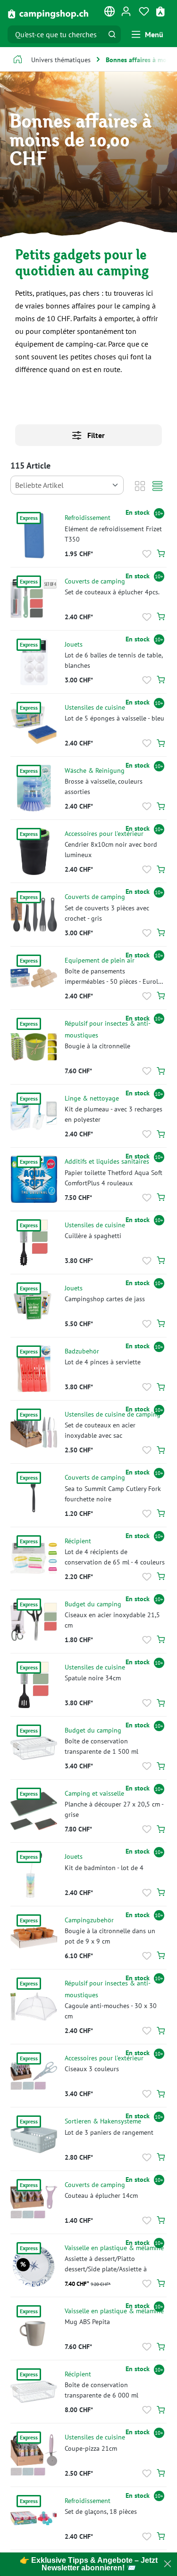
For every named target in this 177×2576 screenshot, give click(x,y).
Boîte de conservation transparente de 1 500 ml (101, 1746)
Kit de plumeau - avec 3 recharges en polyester (114, 1114)
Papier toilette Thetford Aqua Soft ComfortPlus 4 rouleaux (114, 1178)
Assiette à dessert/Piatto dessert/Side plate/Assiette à (106, 2264)
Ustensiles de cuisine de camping (113, 1414)
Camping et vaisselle (94, 1793)
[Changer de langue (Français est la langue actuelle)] (110, 13)
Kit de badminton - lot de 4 (104, 1867)
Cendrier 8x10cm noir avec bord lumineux (111, 849)
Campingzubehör (89, 1920)
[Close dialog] (168, 2564)
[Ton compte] (126, 11)
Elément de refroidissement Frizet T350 (113, 534)
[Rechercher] (112, 34)
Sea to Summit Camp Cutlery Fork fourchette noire (113, 1494)
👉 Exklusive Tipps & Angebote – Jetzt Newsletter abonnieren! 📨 (89, 2564)
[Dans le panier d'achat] (161, 554)
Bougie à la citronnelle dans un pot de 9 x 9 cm (110, 1936)
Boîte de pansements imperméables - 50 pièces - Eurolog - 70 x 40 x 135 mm (115, 976)
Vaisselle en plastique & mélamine (114, 2248)
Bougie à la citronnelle (97, 1046)
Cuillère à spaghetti (93, 1235)
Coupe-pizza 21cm (91, 2448)
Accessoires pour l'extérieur (104, 833)
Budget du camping (93, 1604)
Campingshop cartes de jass (105, 1299)
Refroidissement (88, 517)
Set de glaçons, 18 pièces (101, 2511)
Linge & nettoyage (92, 1098)
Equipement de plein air (100, 960)
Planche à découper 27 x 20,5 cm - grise (114, 1809)
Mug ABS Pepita (87, 2321)
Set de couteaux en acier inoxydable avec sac (100, 1430)
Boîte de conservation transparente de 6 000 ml (101, 2390)
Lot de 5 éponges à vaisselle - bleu (114, 718)
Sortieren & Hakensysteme (103, 2121)
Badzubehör (82, 1351)
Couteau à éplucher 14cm (101, 2195)
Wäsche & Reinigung (95, 770)
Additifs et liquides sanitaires (107, 1161)
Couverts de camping (95, 581)
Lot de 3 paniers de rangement (109, 2132)
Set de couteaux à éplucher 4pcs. (112, 592)
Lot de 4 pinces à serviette (103, 1362)
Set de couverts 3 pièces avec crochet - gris (107, 913)
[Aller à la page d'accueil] (48, 13)
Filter (95, 435)
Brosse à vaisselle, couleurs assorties (104, 786)
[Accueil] (18, 61)
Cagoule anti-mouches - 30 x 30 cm (111, 2011)
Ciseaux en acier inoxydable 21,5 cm (112, 1620)
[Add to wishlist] (147, 554)
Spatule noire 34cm (93, 1678)
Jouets (74, 644)
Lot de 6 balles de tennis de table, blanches (114, 660)
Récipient (78, 1541)
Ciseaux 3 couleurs (92, 2069)
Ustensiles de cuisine (95, 707)
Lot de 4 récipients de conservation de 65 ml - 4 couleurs (115, 1557)
